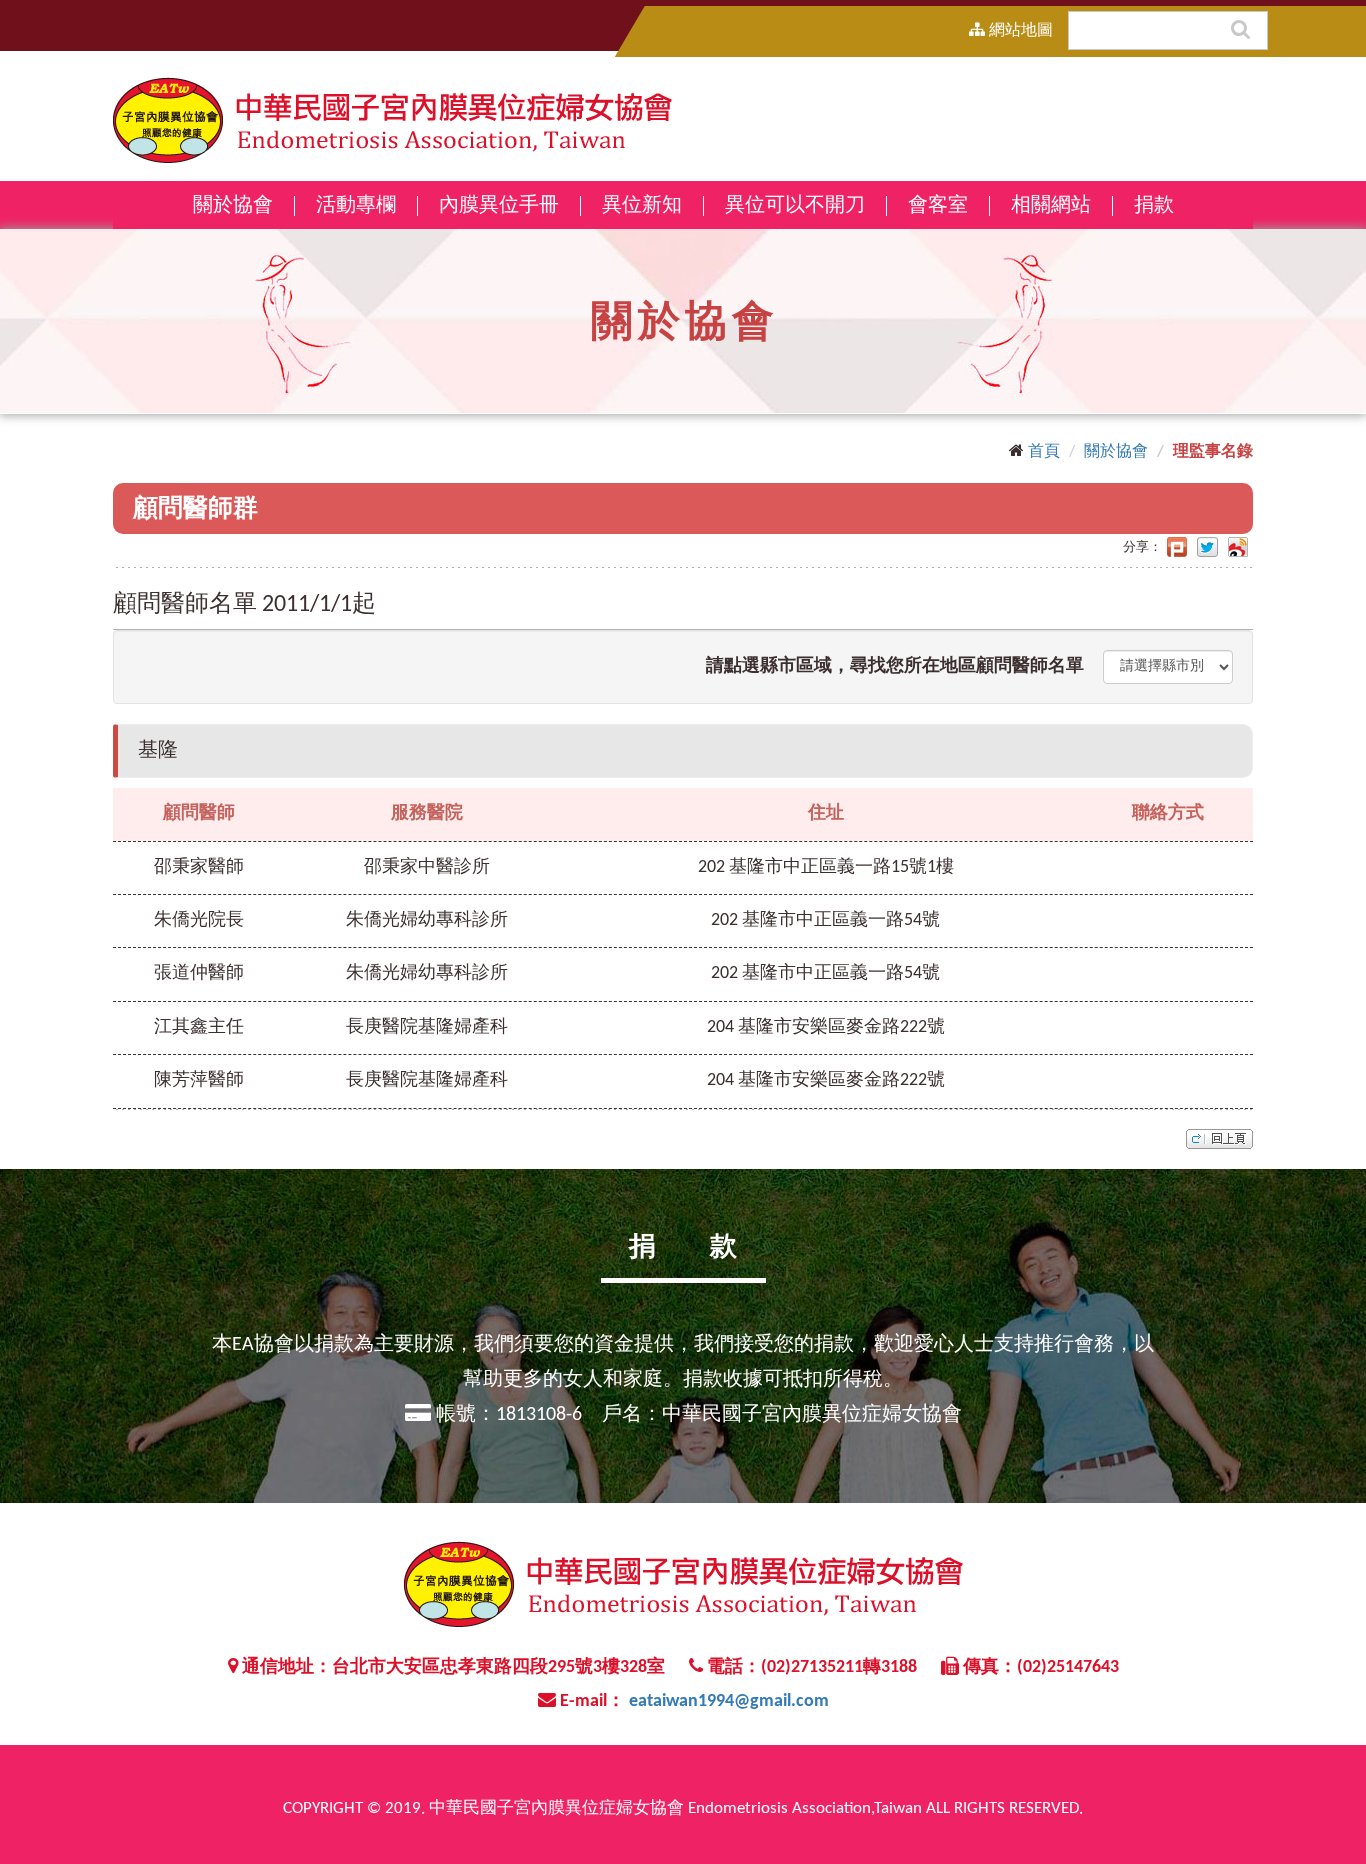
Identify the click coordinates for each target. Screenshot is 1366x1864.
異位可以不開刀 (795, 206)
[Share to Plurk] (1177, 547)
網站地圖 (1019, 31)
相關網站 (1051, 206)
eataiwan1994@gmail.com (729, 1701)
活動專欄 (356, 206)
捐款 (1154, 206)
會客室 (938, 206)
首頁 (1044, 452)
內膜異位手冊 (499, 206)
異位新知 (642, 206)
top (1219, 1139)
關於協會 (1116, 452)
